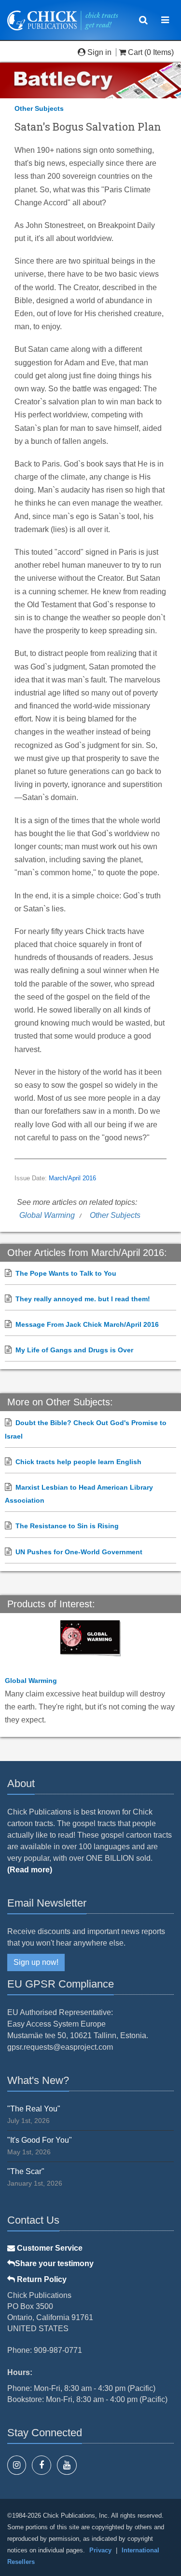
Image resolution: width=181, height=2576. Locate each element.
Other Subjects (39, 108)
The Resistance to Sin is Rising (67, 1526)
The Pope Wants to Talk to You (66, 1273)
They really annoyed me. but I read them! (83, 1299)
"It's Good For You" (40, 2140)
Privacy (100, 2550)
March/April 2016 (72, 1178)
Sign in (99, 52)
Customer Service (49, 2248)
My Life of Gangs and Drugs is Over (74, 1350)
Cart (135, 52)
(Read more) (30, 1870)
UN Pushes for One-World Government (79, 1552)
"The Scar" (26, 2171)
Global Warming (47, 1215)
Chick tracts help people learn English (78, 1462)
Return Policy (41, 2279)
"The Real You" (34, 2109)
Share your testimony (54, 2263)
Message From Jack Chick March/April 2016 (87, 1324)
